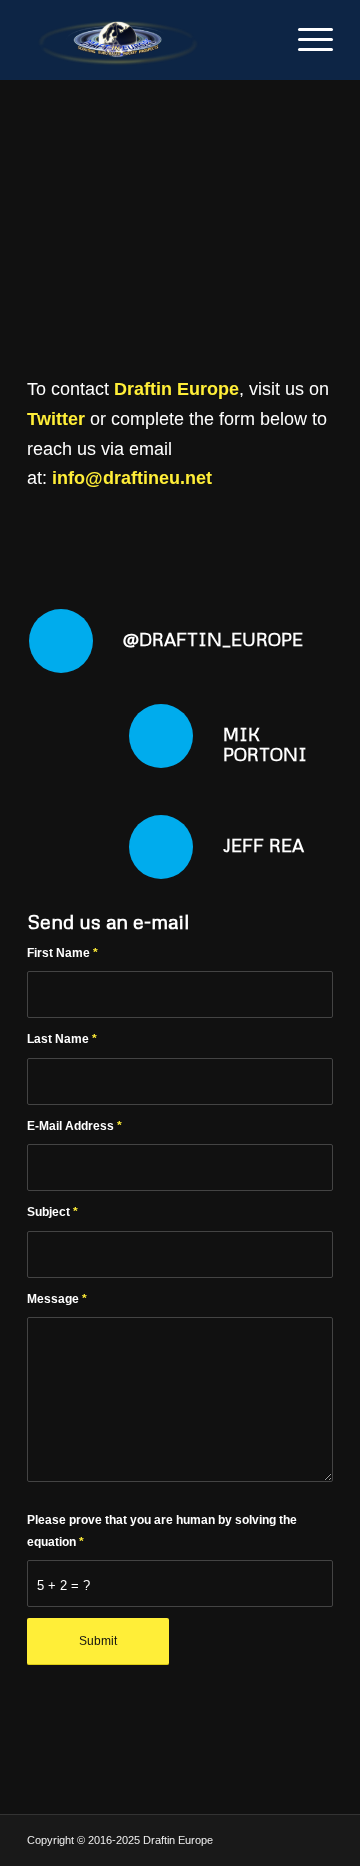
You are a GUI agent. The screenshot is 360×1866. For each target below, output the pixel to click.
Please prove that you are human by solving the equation (162, 1530)
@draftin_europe (213, 639)
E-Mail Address (74, 1126)
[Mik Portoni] (161, 736)
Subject (52, 1212)
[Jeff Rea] (161, 847)
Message (57, 1299)
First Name (62, 953)
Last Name (62, 1039)
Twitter (56, 419)
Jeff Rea (263, 845)
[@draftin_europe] (61, 641)
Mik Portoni (265, 744)
